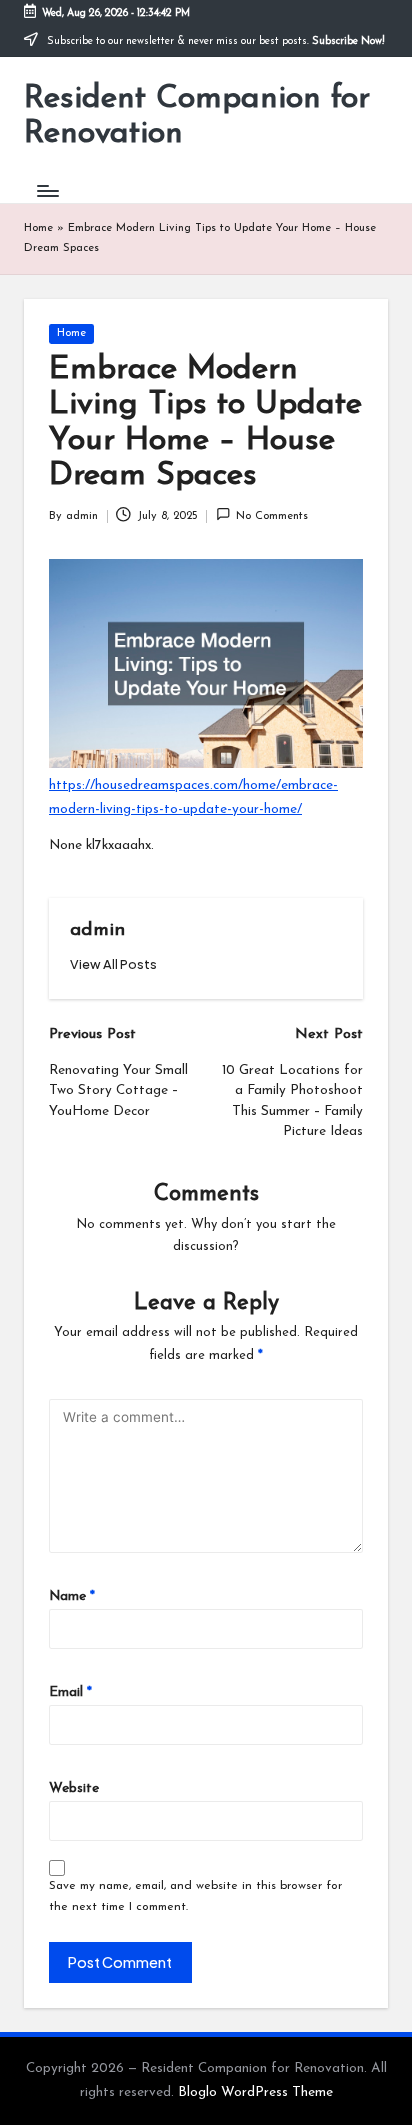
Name (72, 1596)
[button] (113, 964)
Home (38, 228)
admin (97, 930)
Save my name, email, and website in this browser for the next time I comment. (195, 1896)
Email (70, 1692)
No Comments (272, 516)
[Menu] (47, 190)
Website (74, 1788)
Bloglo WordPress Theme (255, 2092)
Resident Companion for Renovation (197, 116)
